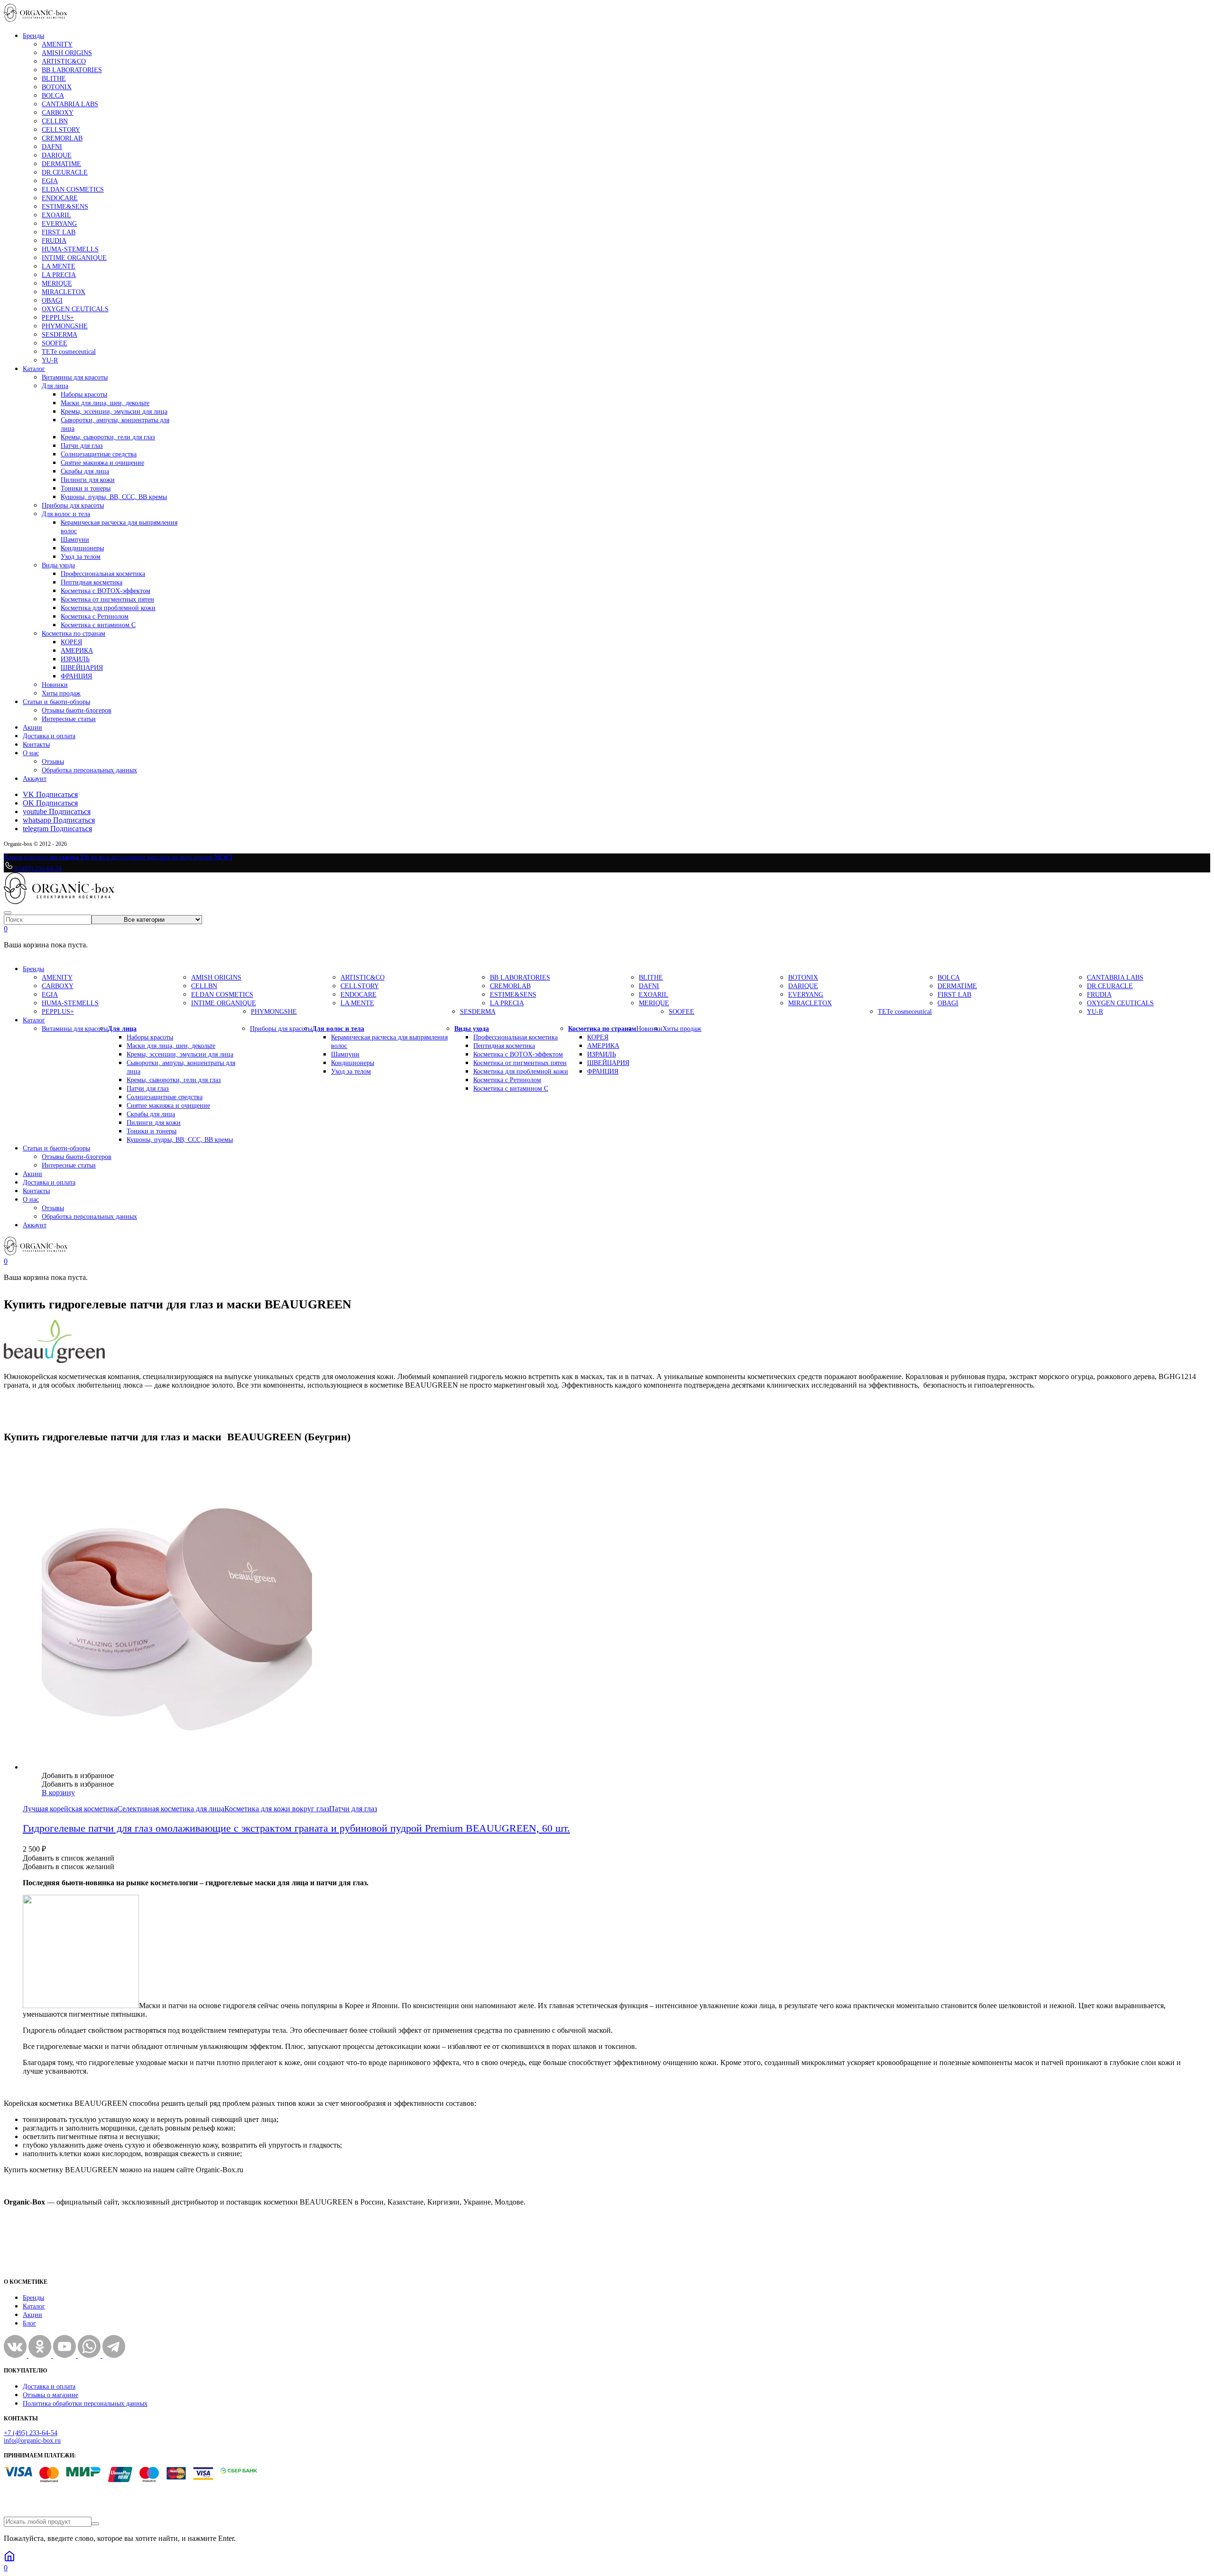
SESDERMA (60, 335)
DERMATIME (61, 164)
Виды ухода (58, 565)
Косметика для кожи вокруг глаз (277, 1809)
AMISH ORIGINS (67, 53)
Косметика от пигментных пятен (107, 599)
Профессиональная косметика (103, 574)
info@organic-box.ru (32, 2441)
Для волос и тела (66, 514)
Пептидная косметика (92, 582)
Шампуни (75, 540)
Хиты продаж (61, 693)
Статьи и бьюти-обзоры (56, 702)
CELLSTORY (61, 130)
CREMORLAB (62, 138)
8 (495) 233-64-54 (37, 868)
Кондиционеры (82, 548)
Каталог (34, 369)
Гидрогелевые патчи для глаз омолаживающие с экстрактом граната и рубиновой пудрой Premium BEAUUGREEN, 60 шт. (296, 1828)
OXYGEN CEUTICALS (75, 309)
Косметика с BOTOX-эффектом (106, 591)
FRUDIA (54, 241)
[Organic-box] (36, 19)
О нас (31, 753)
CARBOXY (58, 113)
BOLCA (53, 96)
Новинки (55, 685)
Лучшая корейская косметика (70, 1809)
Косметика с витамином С (98, 625)
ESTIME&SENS (65, 207)
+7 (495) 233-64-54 (31, 2433)
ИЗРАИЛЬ (75, 659)
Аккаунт (35, 779)
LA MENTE (59, 266)
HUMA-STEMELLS (70, 249)
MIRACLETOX (64, 292)
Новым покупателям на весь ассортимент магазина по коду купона (118, 857)
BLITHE (54, 79)
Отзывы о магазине (51, 2395)
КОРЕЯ (71, 642)
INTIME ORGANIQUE (74, 258)
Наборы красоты (84, 394)
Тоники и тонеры (86, 488)
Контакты (36, 745)
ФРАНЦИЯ (76, 676)
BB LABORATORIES (72, 70)
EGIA (50, 181)
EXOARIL (56, 215)
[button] (78, 1775)
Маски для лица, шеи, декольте (105, 403)
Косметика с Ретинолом (95, 616)
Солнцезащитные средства (99, 454)
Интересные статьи (69, 719)
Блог (29, 2323)
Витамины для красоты (75, 377)
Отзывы (53, 762)
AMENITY (57, 44)
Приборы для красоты (73, 505)
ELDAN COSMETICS (73, 190)
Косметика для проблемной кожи (108, 608)
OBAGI (52, 301)
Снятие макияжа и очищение (102, 463)
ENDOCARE (60, 198)
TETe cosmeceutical (69, 352)
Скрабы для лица (85, 471)
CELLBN (55, 121)
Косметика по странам (74, 634)
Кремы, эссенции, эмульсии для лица (114, 412)
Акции (32, 727)
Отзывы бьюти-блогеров (77, 710)
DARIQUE (57, 155)
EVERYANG (59, 224)
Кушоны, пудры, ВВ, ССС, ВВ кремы (114, 497)
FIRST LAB (59, 232)
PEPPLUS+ (58, 318)
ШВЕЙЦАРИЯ (82, 668)
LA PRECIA (59, 275)
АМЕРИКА (77, 651)
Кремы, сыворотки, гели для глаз (108, 437)
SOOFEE (55, 343)
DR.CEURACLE (65, 172)
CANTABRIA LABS (70, 104)
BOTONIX (57, 87)
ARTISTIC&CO (64, 61)
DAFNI (52, 147)
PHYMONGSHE (65, 326)
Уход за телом (81, 557)
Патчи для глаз (82, 446)
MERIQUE (57, 283)
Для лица (55, 386)
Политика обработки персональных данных (85, 2404)
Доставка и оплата (49, 736)
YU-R (50, 360)
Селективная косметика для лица (171, 1809)
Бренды (33, 36)
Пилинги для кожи (88, 480)
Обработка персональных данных (89, 770)
